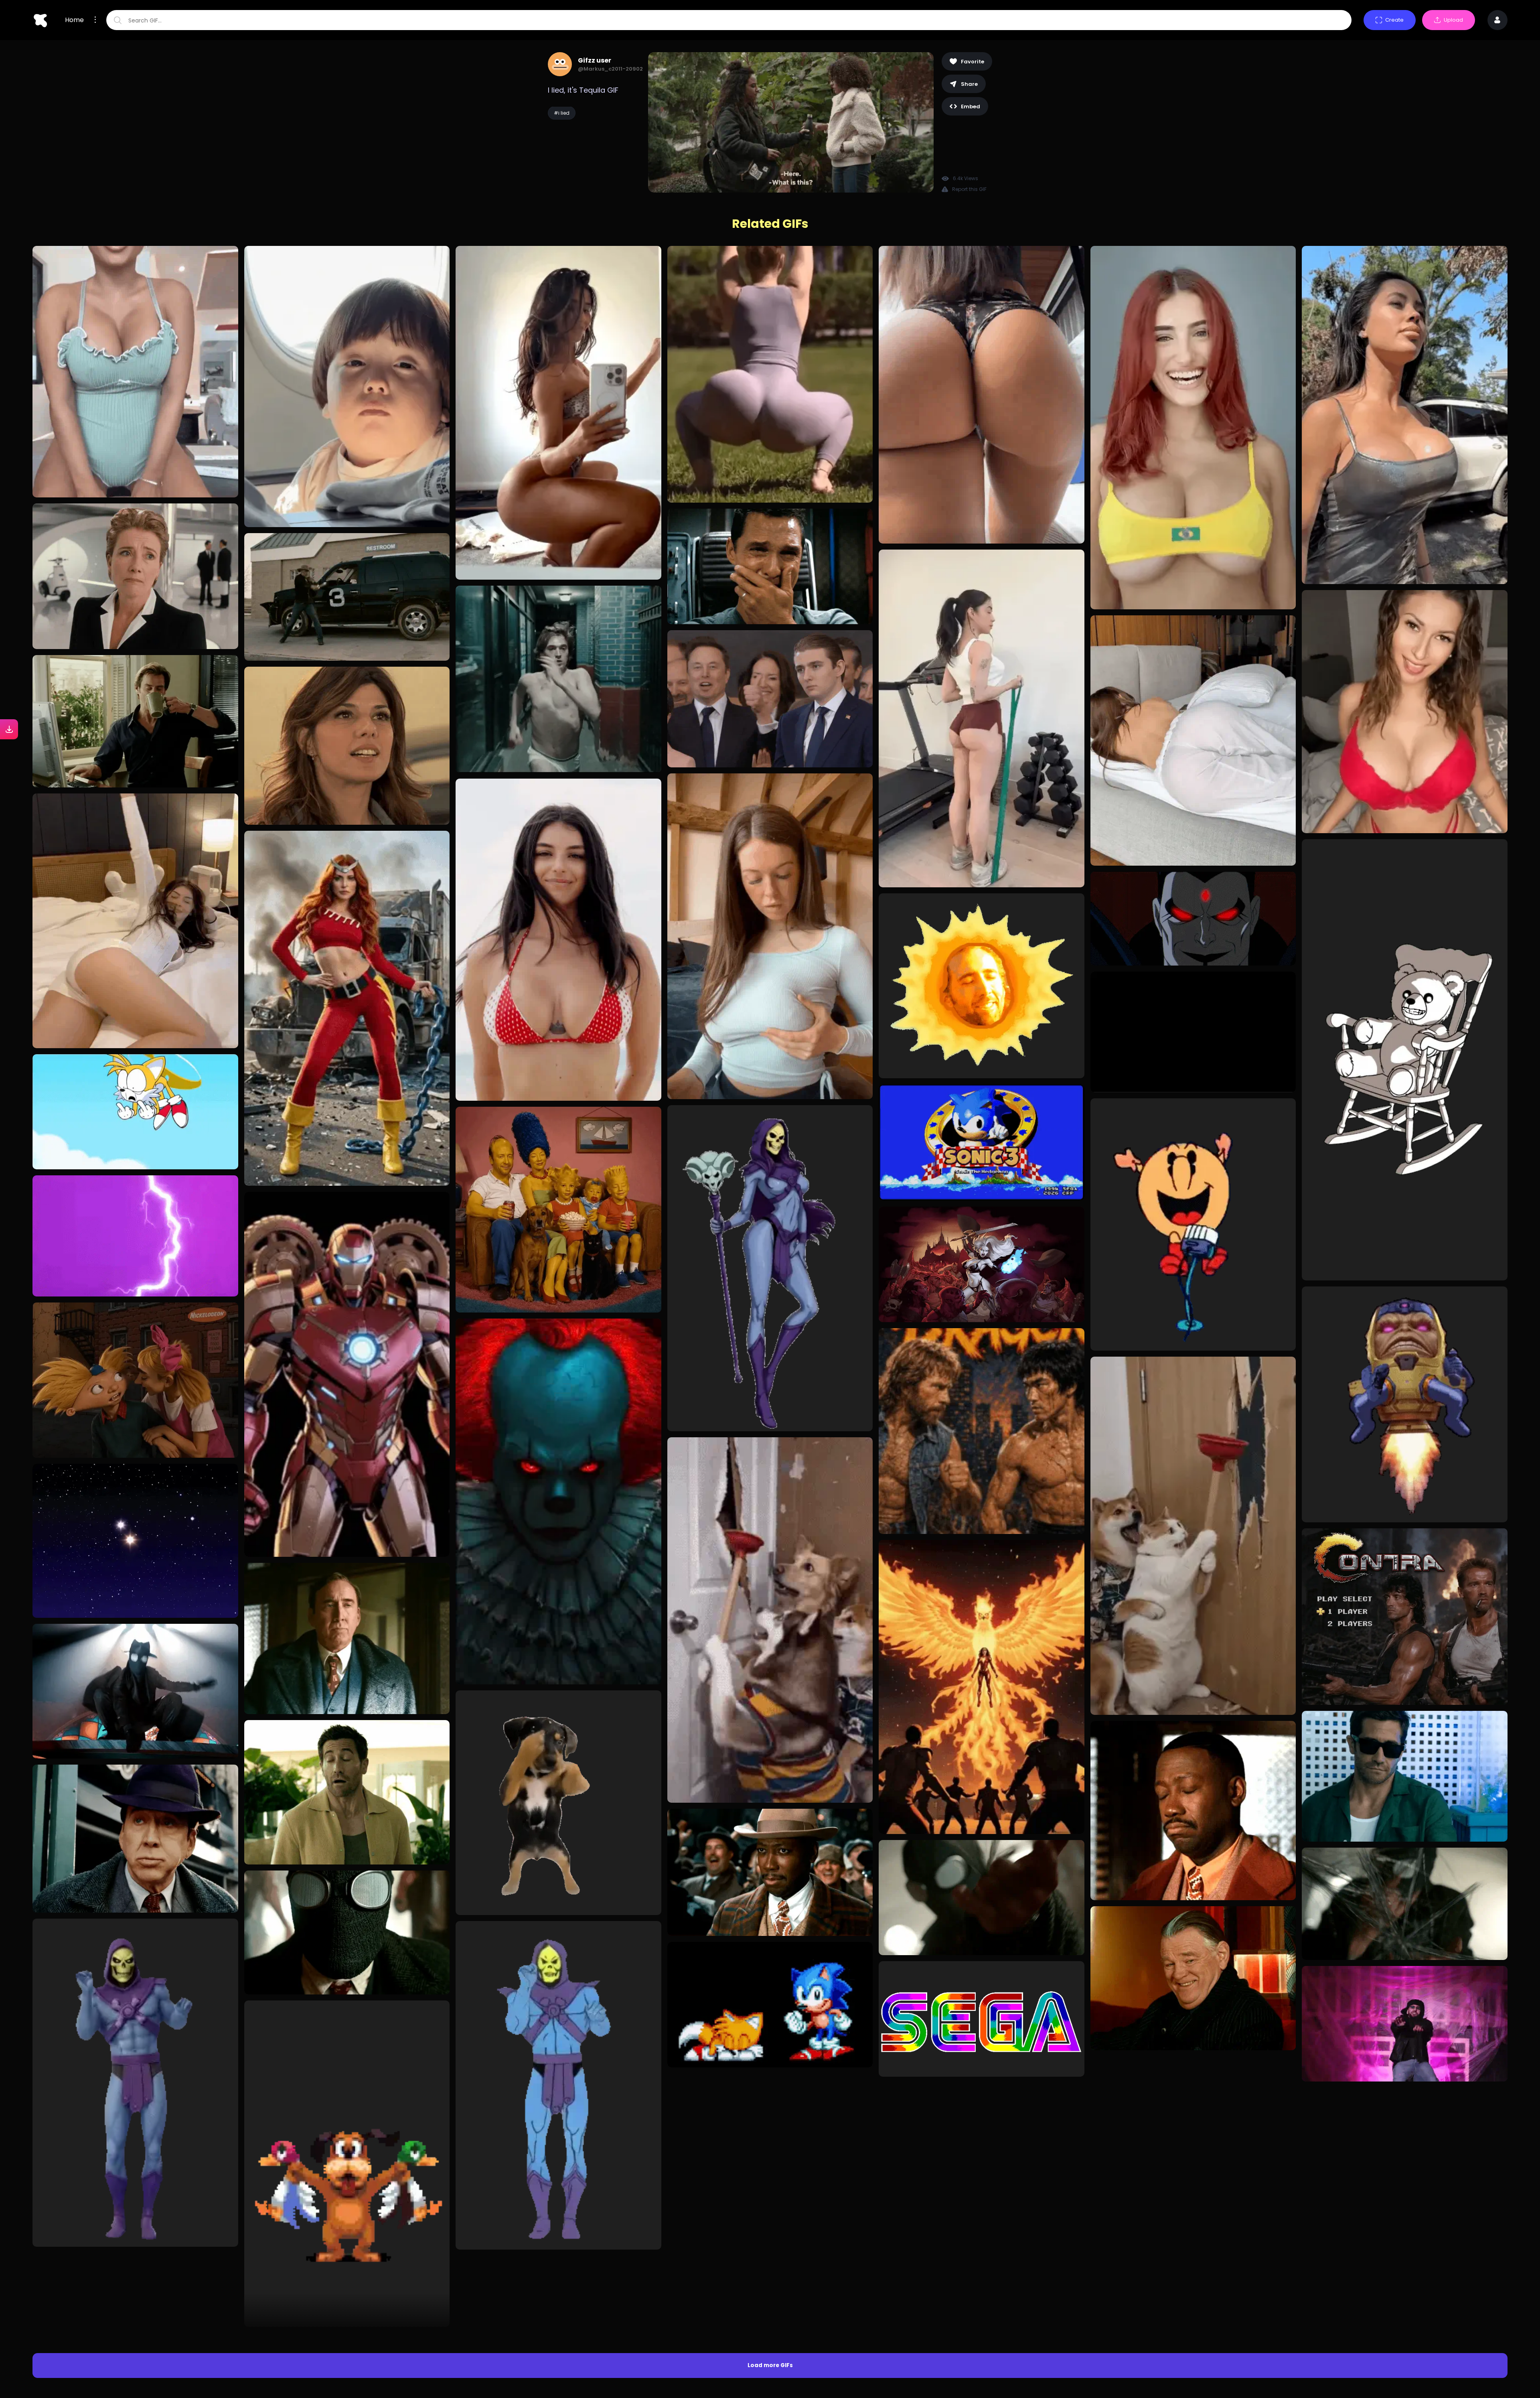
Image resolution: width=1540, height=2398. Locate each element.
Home (74, 20)
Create (1394, 20)
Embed (971, 107)
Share (969, 84)
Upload (1453, 20)
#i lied (562, 113)
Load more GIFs (770, 2089)
